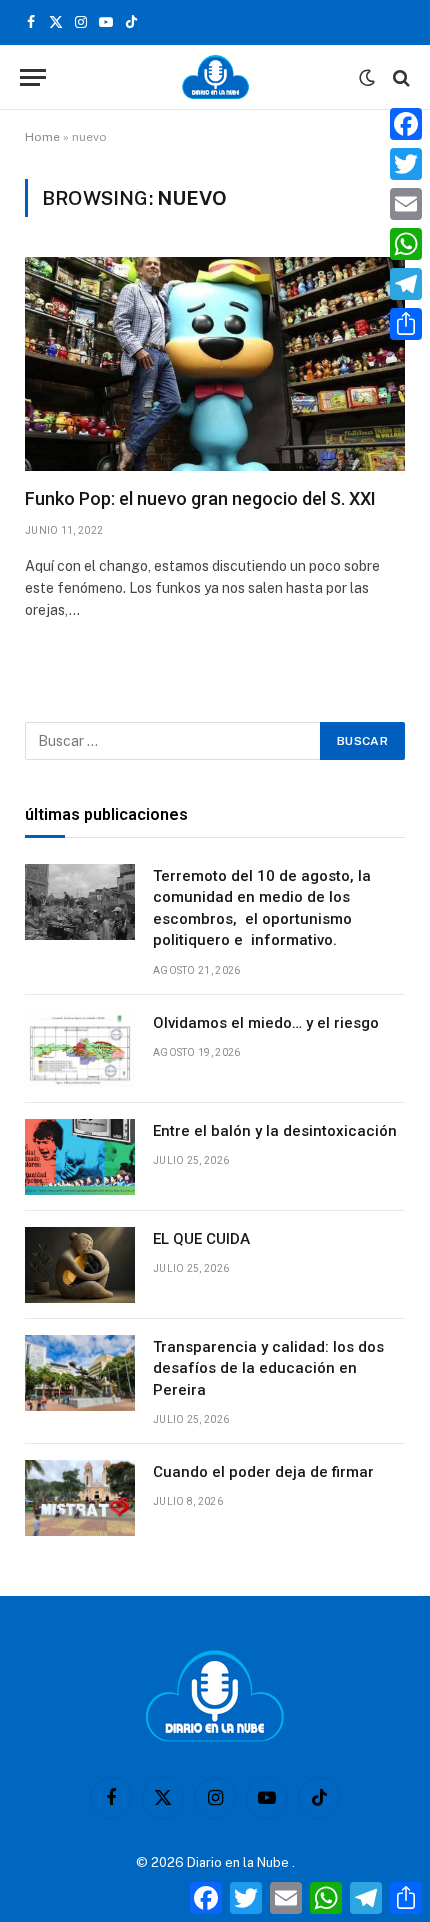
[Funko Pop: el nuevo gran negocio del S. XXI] (215, 364)
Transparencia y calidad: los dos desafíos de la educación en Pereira (268, 1368)
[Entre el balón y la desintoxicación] (80, 1157)
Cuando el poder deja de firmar (263, 1472)
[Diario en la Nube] (215, 77)
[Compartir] (406, 324)
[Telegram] (406, 284)
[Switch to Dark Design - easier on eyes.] (367, 78)
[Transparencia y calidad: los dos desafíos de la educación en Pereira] (80, 1373)
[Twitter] (406, 164)
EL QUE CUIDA (201, 1239)
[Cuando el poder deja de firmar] (80, 1498)
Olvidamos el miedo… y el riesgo (266, 1023)
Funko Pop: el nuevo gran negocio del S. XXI (200, 498)
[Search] (399, 77)
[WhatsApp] (406, 244)
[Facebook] (406, 124)
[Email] (406, 204)
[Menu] (33, 77)
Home (42, 137)
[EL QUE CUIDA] (80, 1265)
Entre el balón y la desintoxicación (275, 1131)
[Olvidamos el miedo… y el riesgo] (80, 1049)
